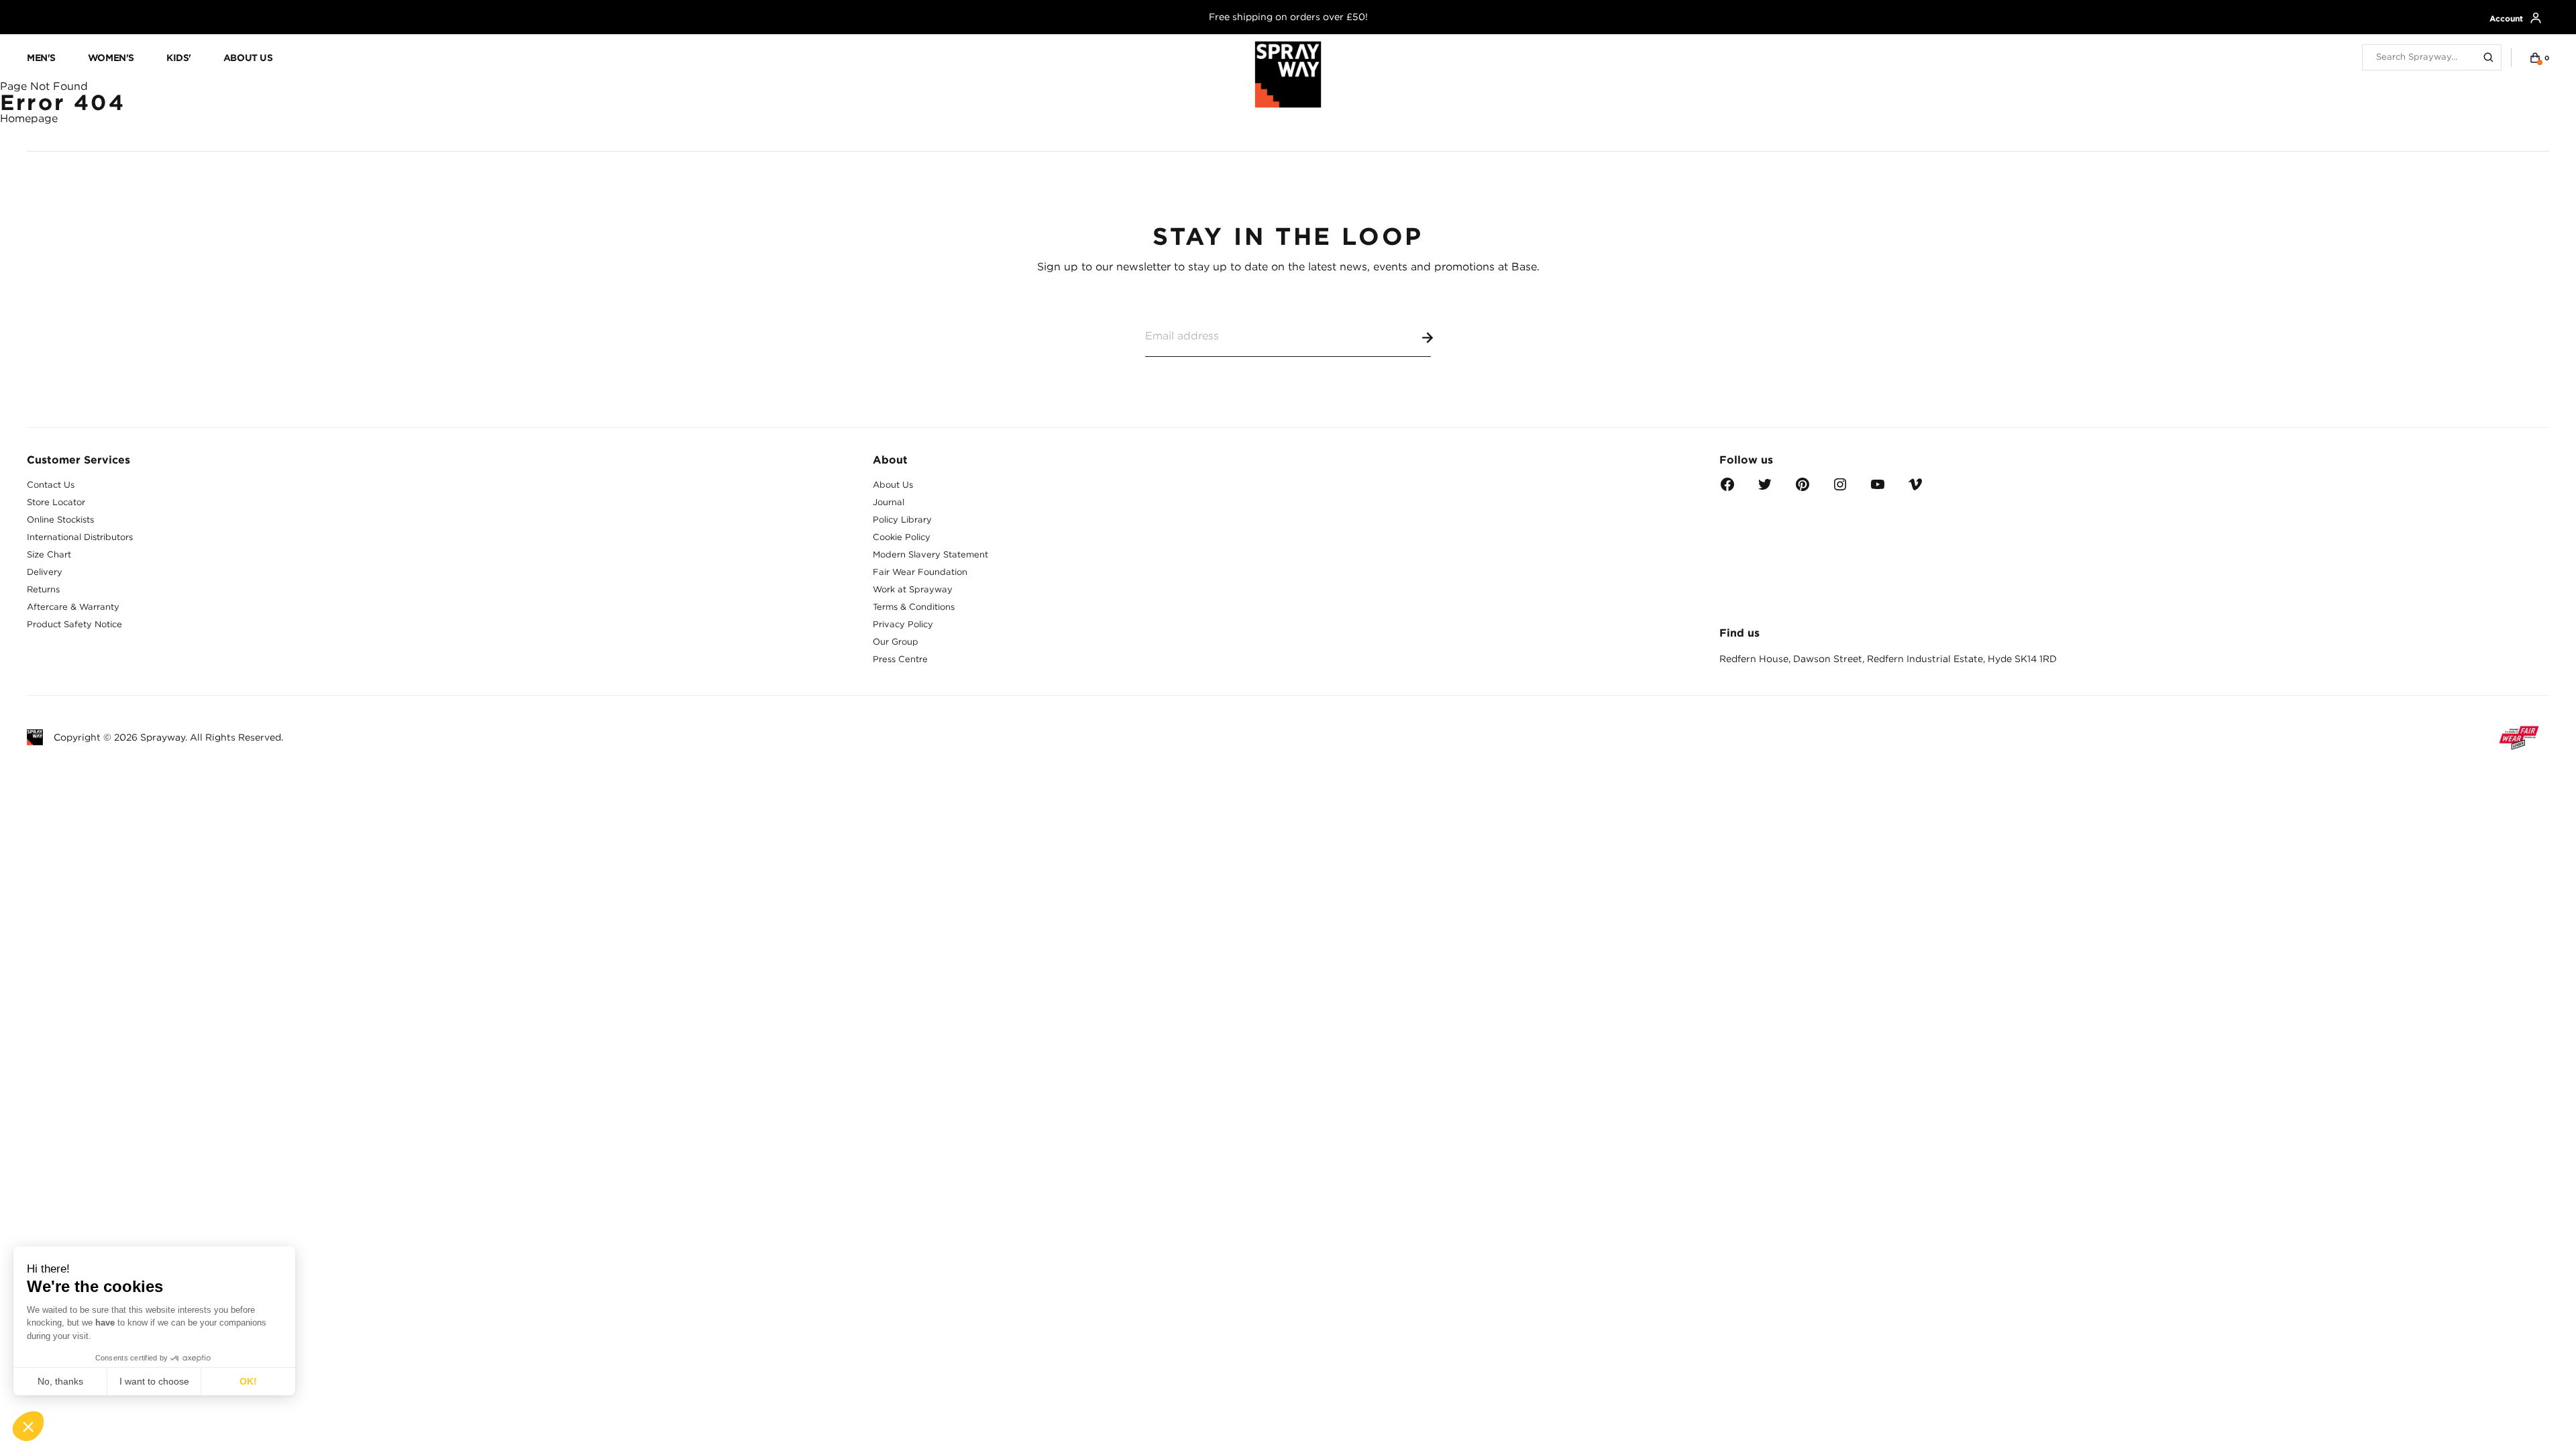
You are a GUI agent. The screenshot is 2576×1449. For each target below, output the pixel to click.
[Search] (2489, 58)
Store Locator (56, 502)
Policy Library (902, 520)
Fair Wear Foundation (920, 572)
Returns (43, 589)
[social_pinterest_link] (1803, 489)
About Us (893, 485)
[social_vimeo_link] (1915, 489)
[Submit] (1425, 335)
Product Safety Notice (74, 624)
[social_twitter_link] (1765, 489)
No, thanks (60, 1381)
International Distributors (80, 537)
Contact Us (51, 485)
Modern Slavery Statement (930, 554)
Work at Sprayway (913, 589)
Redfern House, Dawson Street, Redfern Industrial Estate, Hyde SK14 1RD (1888, 659)
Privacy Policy (903, 624)
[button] (28, 1426)
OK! (248, 1381)
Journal (889, 502)
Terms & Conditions (914, 607)
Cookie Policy (902, 537)
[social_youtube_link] (1878, 489)
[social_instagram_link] (1840, 489)
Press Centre (900, 659)
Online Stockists (60, 520)
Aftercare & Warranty (73, 607)
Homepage (29, 118)
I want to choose (154, 1381)
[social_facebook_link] (1727, 489)
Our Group (896, 642)
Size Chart (49, 554)
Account (2506, 18)
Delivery (45, 572)
